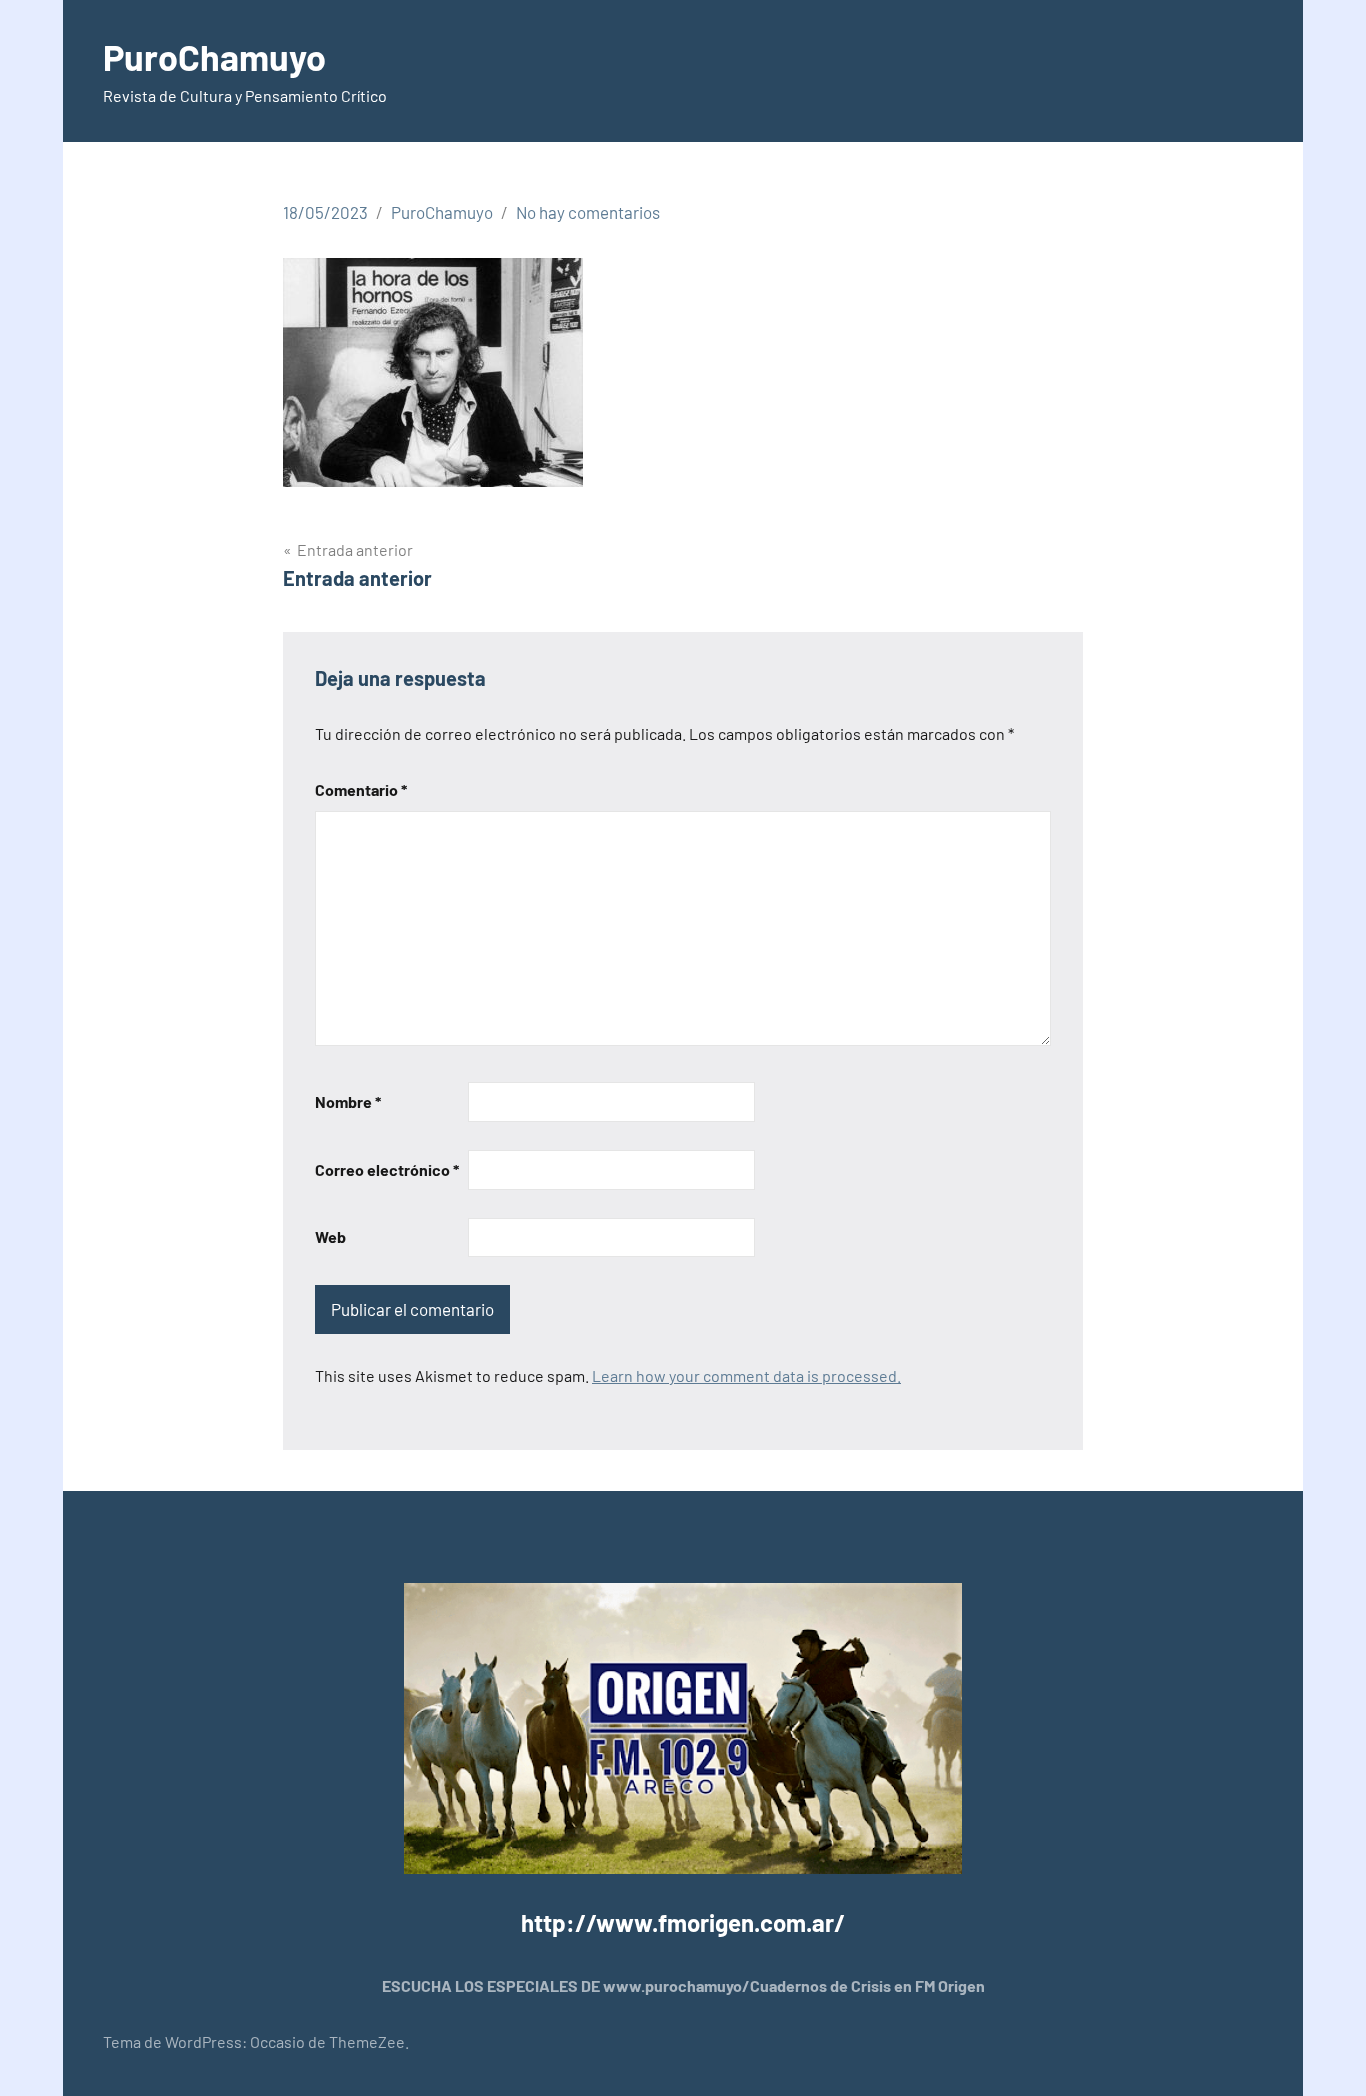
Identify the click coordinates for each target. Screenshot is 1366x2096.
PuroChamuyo (214, 56)
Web (330, 1236)
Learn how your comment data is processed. (746, 1375)
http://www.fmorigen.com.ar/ (683, 1922)
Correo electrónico (387, 1169)
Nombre (348, 1101)
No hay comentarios (588, 212)
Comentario (361, 789)
